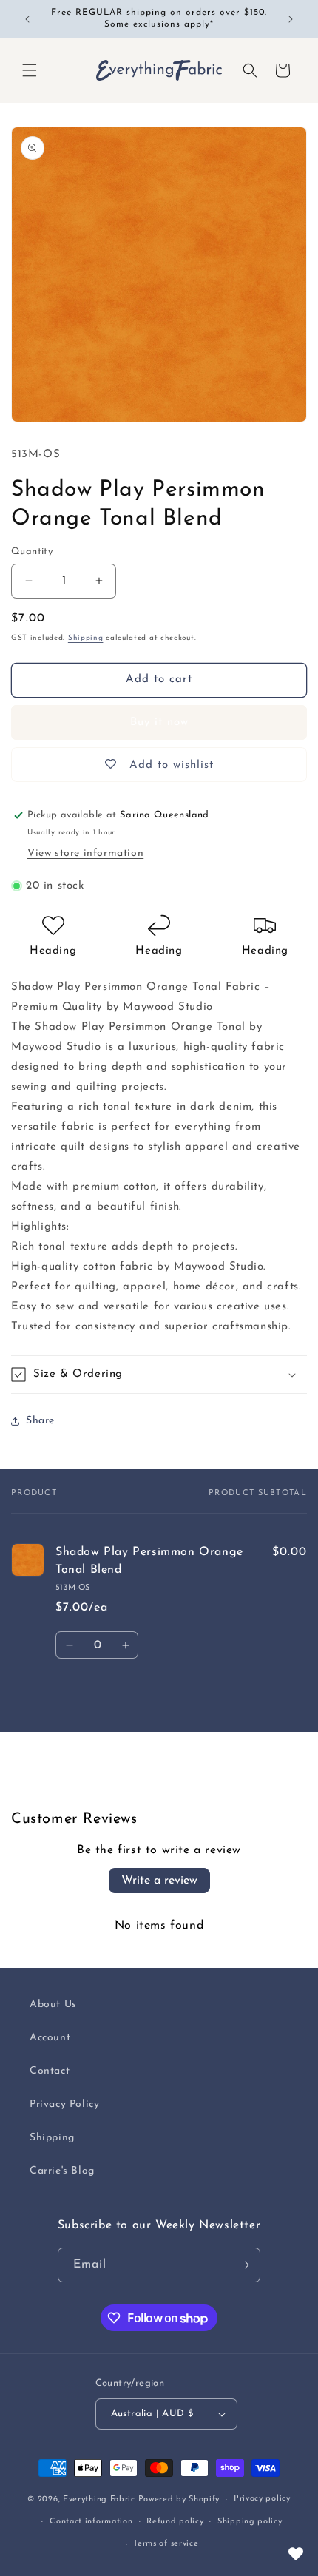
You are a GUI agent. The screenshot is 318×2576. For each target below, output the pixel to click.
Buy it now (159, 722)
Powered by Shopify (179, 2499)
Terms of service (166, 2544)
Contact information (91, 2522)
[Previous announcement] (27, 19)
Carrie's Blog (62, 2171)
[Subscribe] (243, 2265)
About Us (53, 2005)
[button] (30, 70)
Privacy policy (262, 2499)
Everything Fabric (99, 2499)
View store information (85, 853)
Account (50, 2038)
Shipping (86, 638)
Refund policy (175, 2522)
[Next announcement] (291, 19)
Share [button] (40, 1421)
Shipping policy (250, 2522)
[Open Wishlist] (296, 2554)
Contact (50, 2071)
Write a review (159, 1881)
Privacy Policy (64, 2104)
